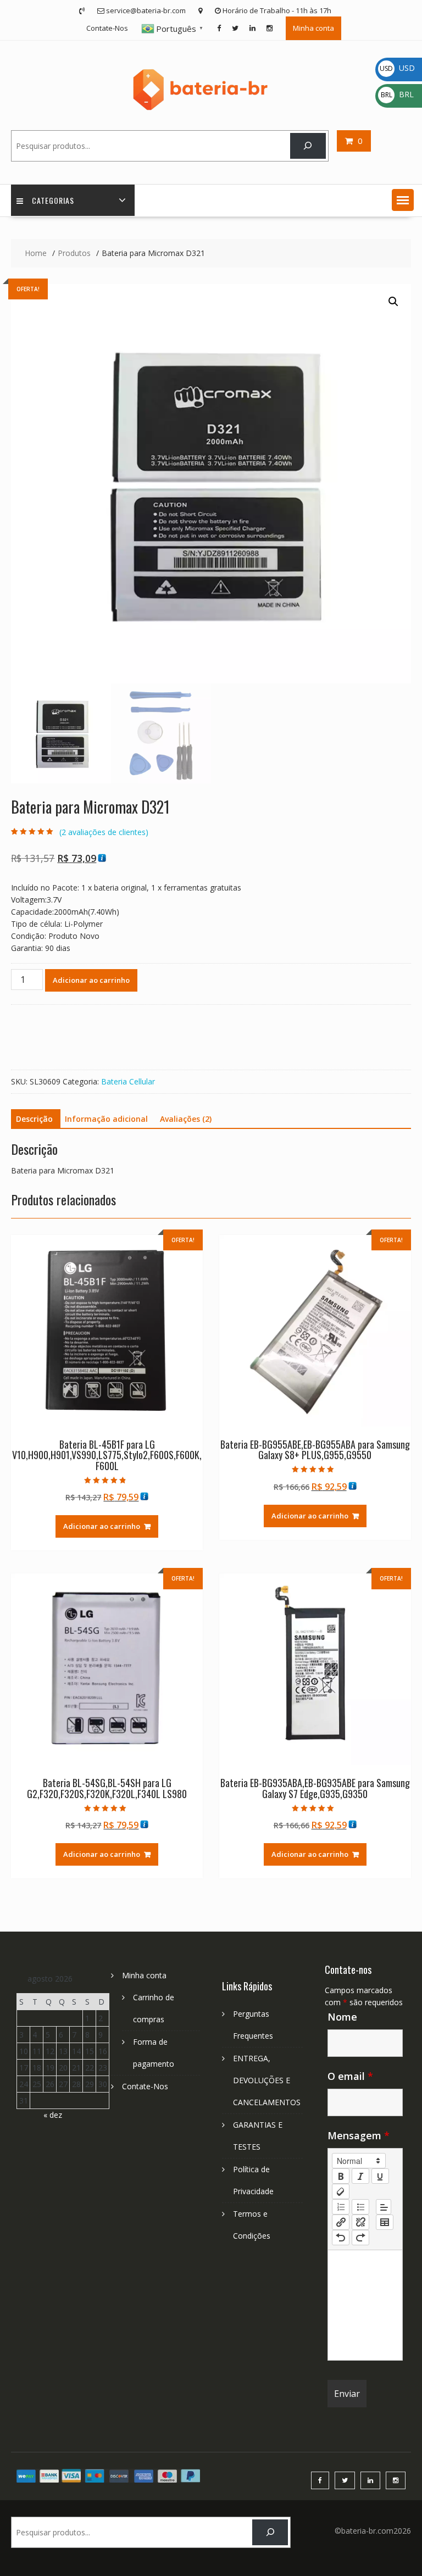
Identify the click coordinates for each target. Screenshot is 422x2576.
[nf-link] (341, 2222)
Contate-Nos (107, 28)
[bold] (341, 2176)
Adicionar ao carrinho (91, 980)
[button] (403, 200)
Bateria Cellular (128, 1081)
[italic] (360, 2176)
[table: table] (385, 2222)
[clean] (341, 2191)
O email (350, 2076)
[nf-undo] (341, 2238)
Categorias (53, 200)
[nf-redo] (360, 2238)
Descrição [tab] (34, 1119)
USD (397, 68)
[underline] (380, 2176)
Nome (342, 2017)
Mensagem (359, 2135)
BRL (397, 94)
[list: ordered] (341, 2207)
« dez (53, 2115)
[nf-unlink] (360, 2222)
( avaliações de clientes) (104, 832)
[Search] (308, 146)
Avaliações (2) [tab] (186, 1119)
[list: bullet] (360, 2207)
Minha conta (313, 28)
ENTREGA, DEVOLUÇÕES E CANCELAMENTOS (267, 2080)
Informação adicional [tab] (106, 1119)
